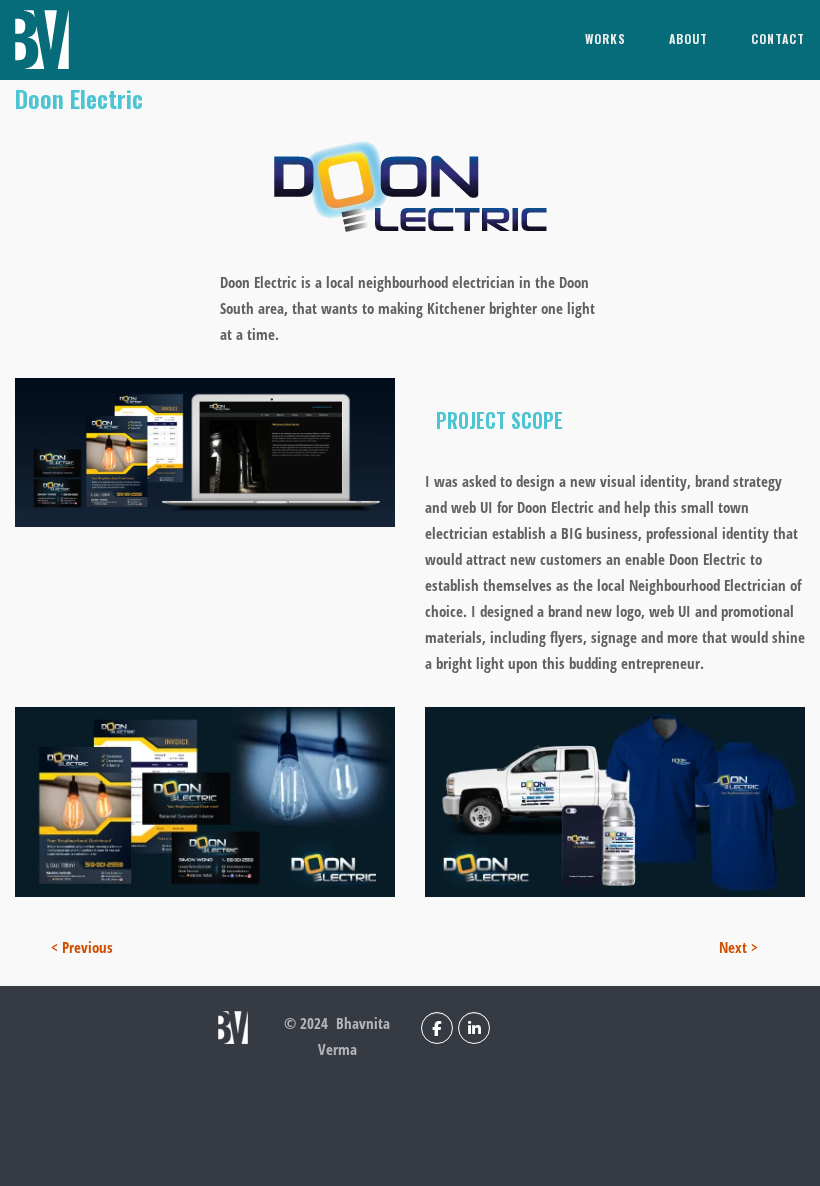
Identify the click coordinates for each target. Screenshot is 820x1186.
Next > (738, 947)
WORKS (605, 38)
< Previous (82, 947)
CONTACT (778, 38)
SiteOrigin (593, 1150)
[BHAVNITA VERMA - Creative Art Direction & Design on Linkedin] (474, 1028)
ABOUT (688, 38)
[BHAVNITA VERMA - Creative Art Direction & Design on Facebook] (437, 1028)
